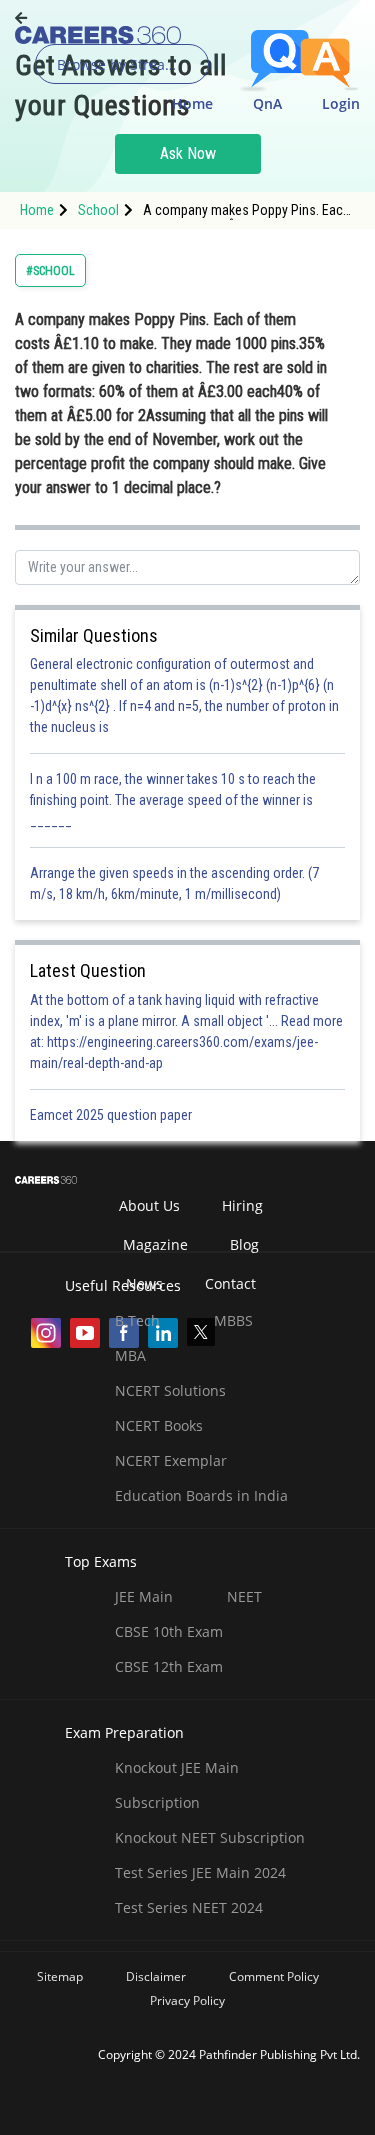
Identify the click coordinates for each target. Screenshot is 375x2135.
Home (192, 103)
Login (341, 103)
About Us (149, 1205)
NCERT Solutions (170, 1390)
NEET (244, 1596)
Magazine (155, 1244)
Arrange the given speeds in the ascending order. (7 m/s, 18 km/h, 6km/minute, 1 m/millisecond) (174, 883)
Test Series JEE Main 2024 (200, 1872)
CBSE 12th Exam (169, 1666)
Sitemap (60, 1976)
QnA (267, 103)
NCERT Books (159, 1425)
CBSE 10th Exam (169, 1631)
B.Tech (137, 1320)
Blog (244, 1244)
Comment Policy (274, 1976)
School (98, 210)
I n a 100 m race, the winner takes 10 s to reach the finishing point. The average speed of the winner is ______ (173, 800)
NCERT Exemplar (171, 1460)
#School (50, 271)
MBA (130, 1355)
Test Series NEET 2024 (189, 1907)
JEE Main (144, 1596)
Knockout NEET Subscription (210, 1837)
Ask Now (188, 153)
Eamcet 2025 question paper (112, 1115)
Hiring (242, 1205)
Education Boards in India (201, 1495)
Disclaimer (156, 1976)
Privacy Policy (187, 2000)
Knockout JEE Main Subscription (177, 1785)
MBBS (233, 1320)
